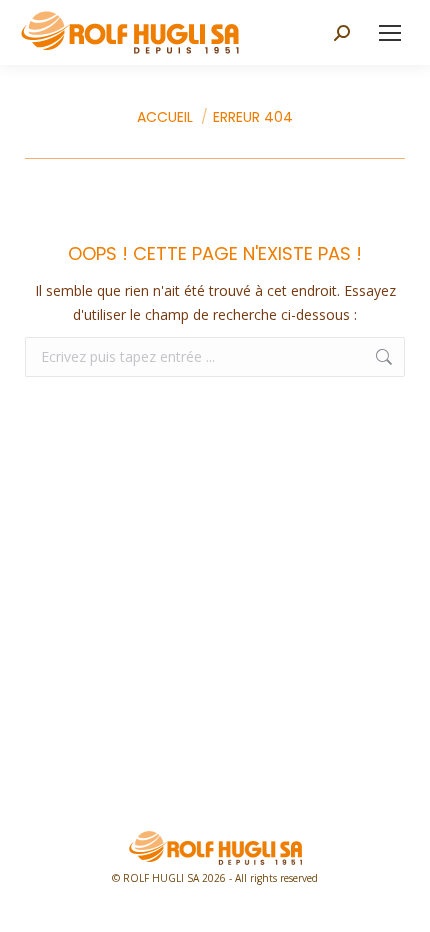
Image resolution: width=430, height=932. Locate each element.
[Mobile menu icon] (390, 33)
